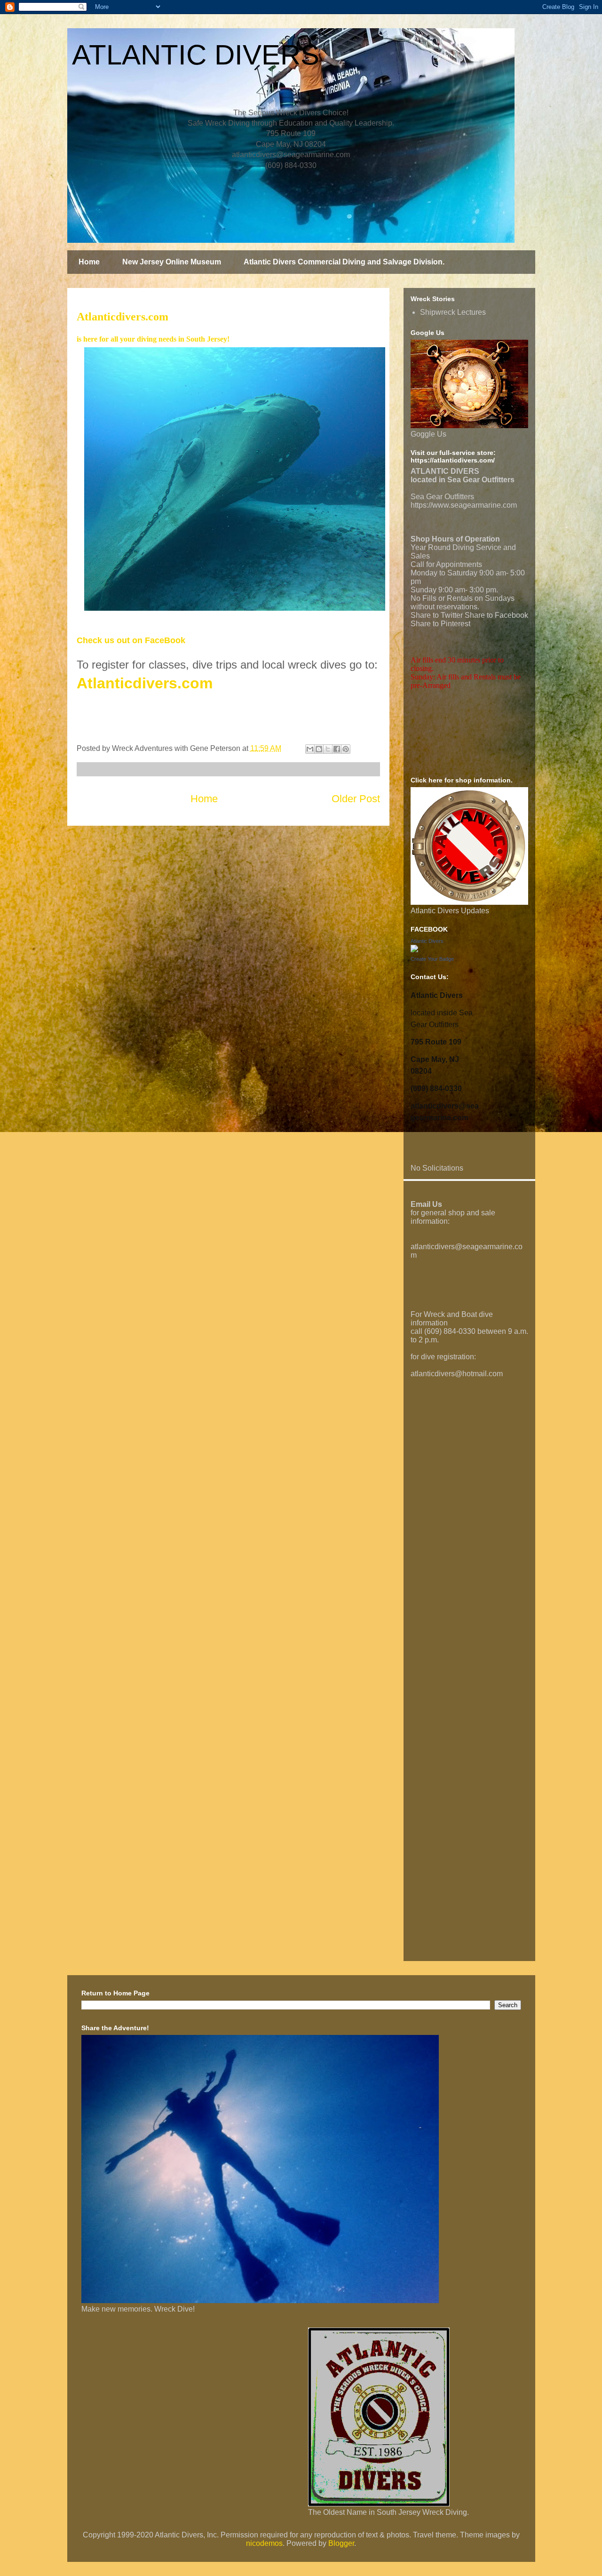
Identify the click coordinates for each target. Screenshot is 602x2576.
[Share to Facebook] (337, 749)
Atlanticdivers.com (145, 683)
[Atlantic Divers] (414, 950)
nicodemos (264, 2543)
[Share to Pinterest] (346, 749)
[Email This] (310, 749)
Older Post (356, 799)
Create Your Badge (432, 959)
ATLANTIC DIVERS (196, 55)
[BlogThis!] (319, 749)
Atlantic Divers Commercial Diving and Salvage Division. (344, 262)
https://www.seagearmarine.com (464, 505)
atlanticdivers (433, 1247)
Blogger (341, 2543)
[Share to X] (328, 749)
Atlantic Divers (427, 941)
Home (89, 262)
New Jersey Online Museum (172, 262)
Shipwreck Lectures (453, 312)
